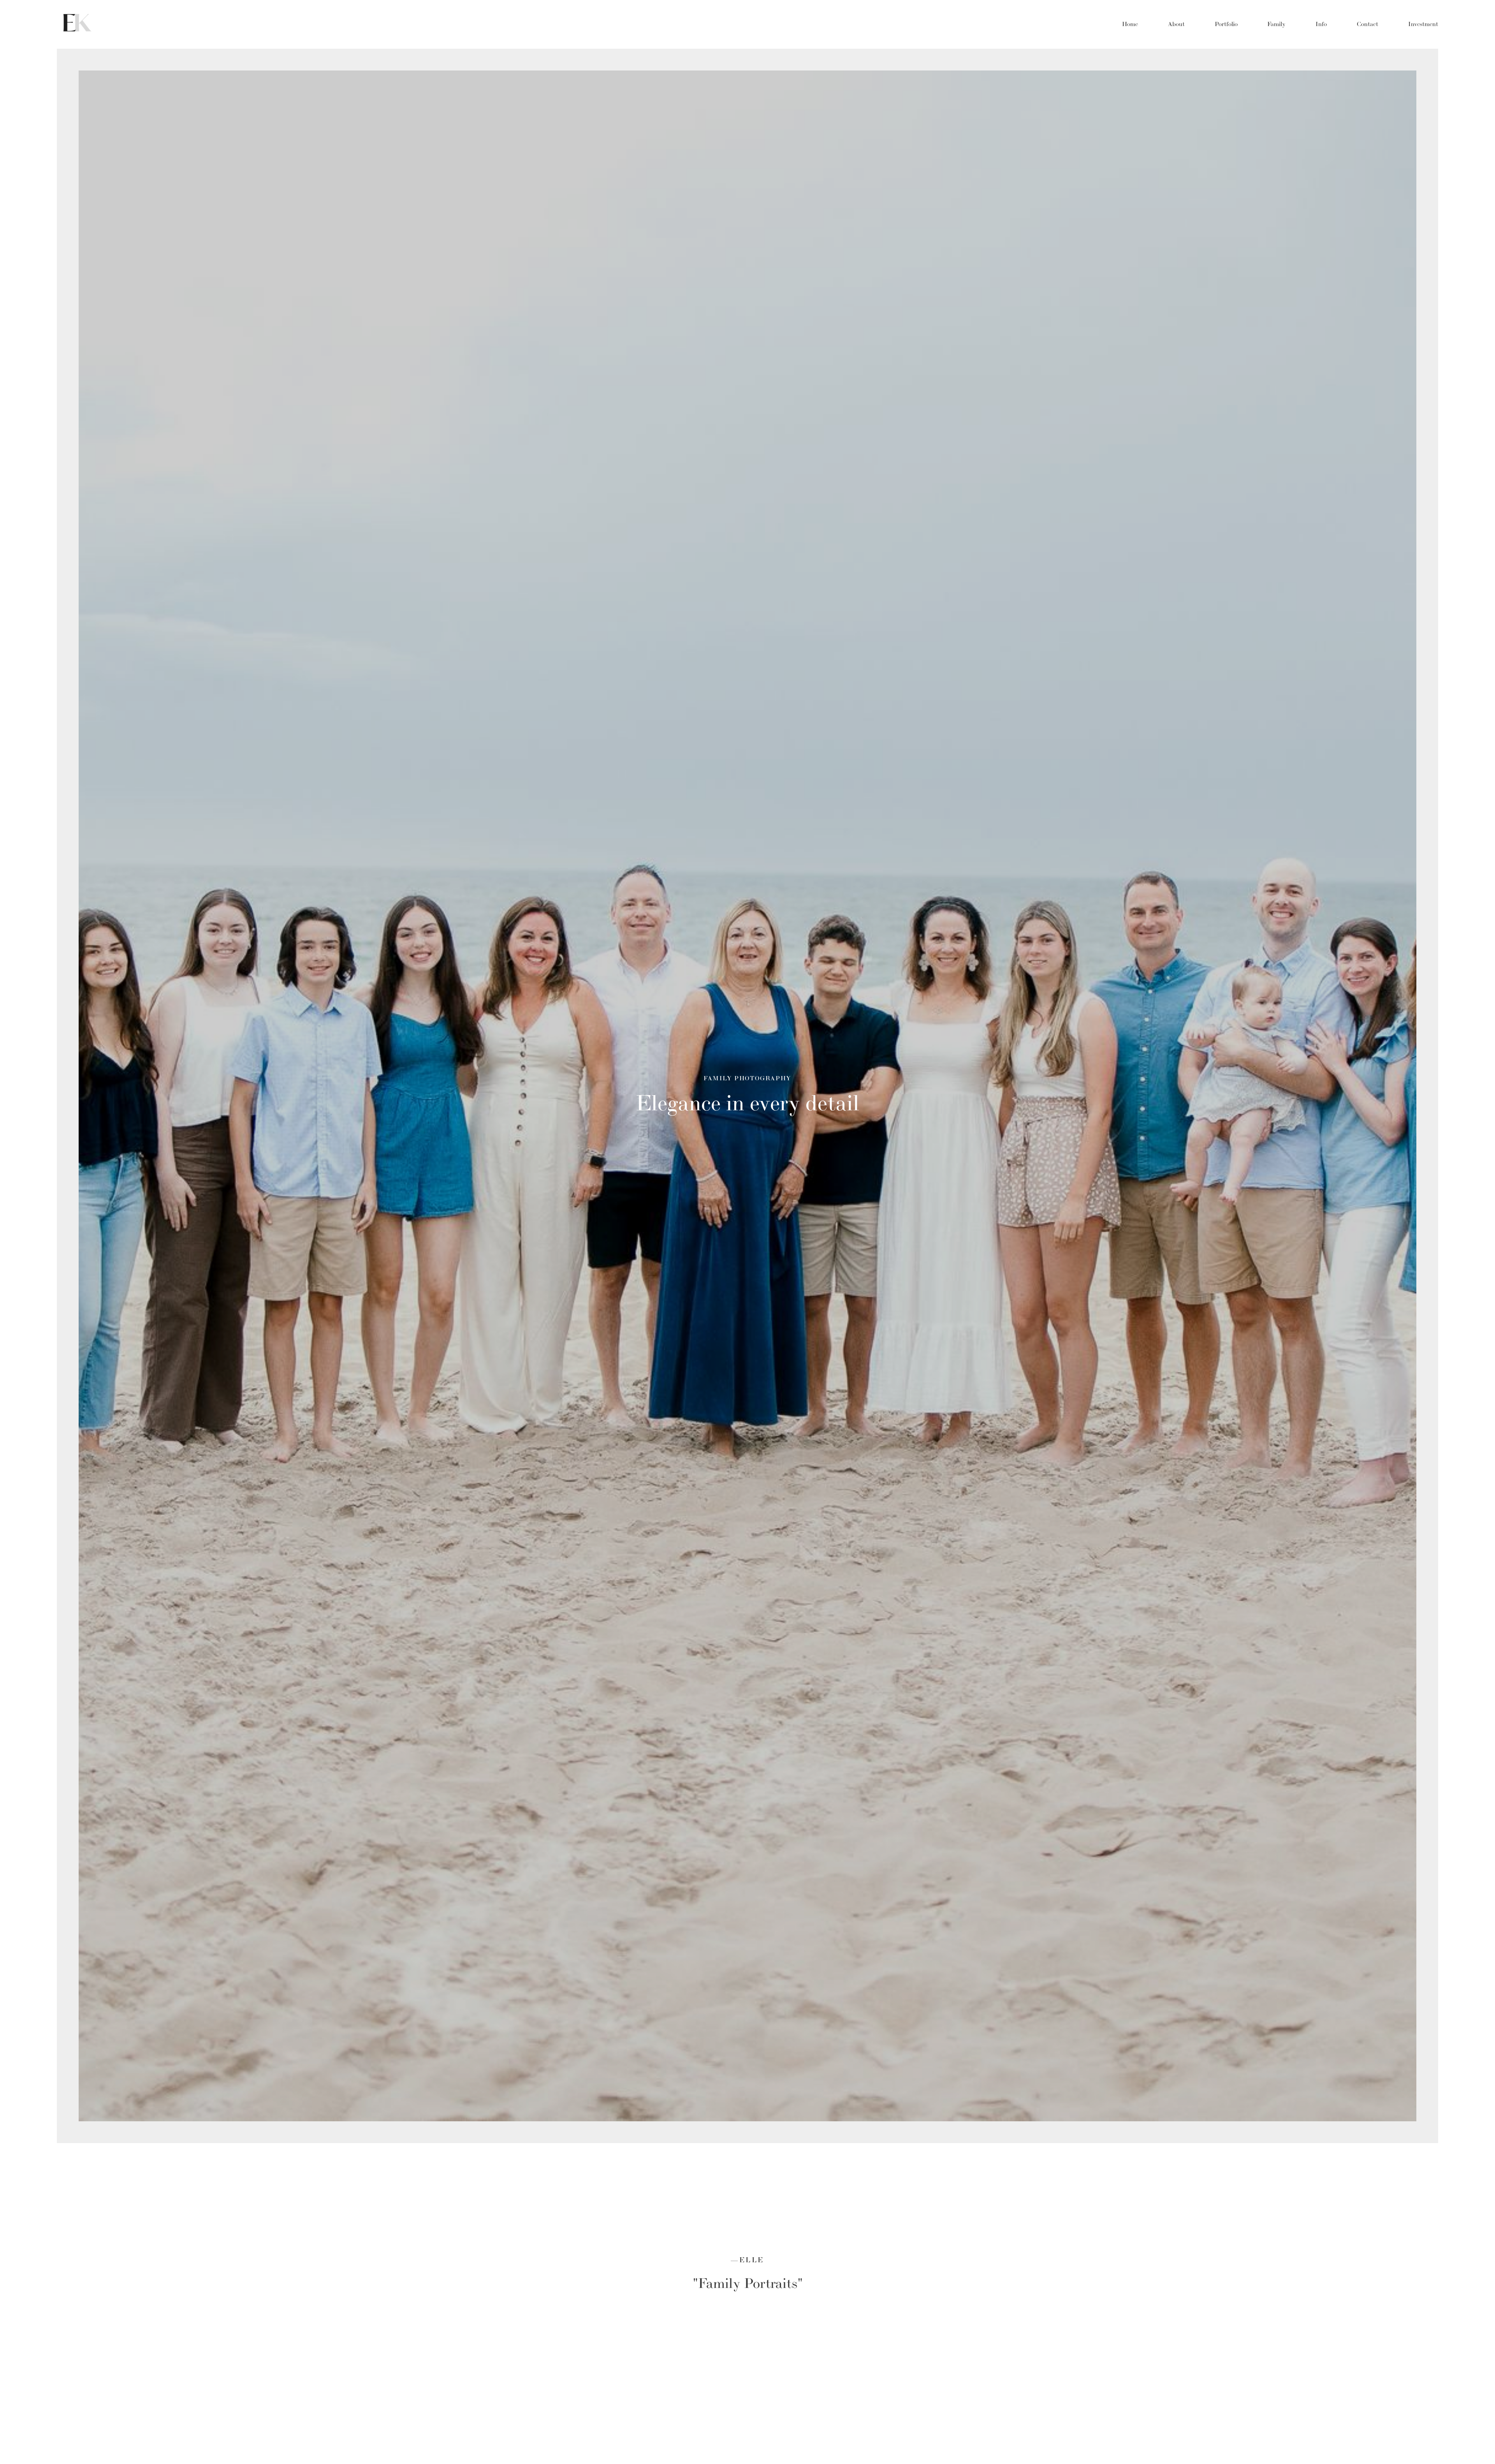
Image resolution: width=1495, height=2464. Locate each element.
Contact (1367, 24)
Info (1321, 24)
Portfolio (1226, 24)
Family (1276, 24)
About (1176, 24)
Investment (1423, 24)
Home (1130, 24)
